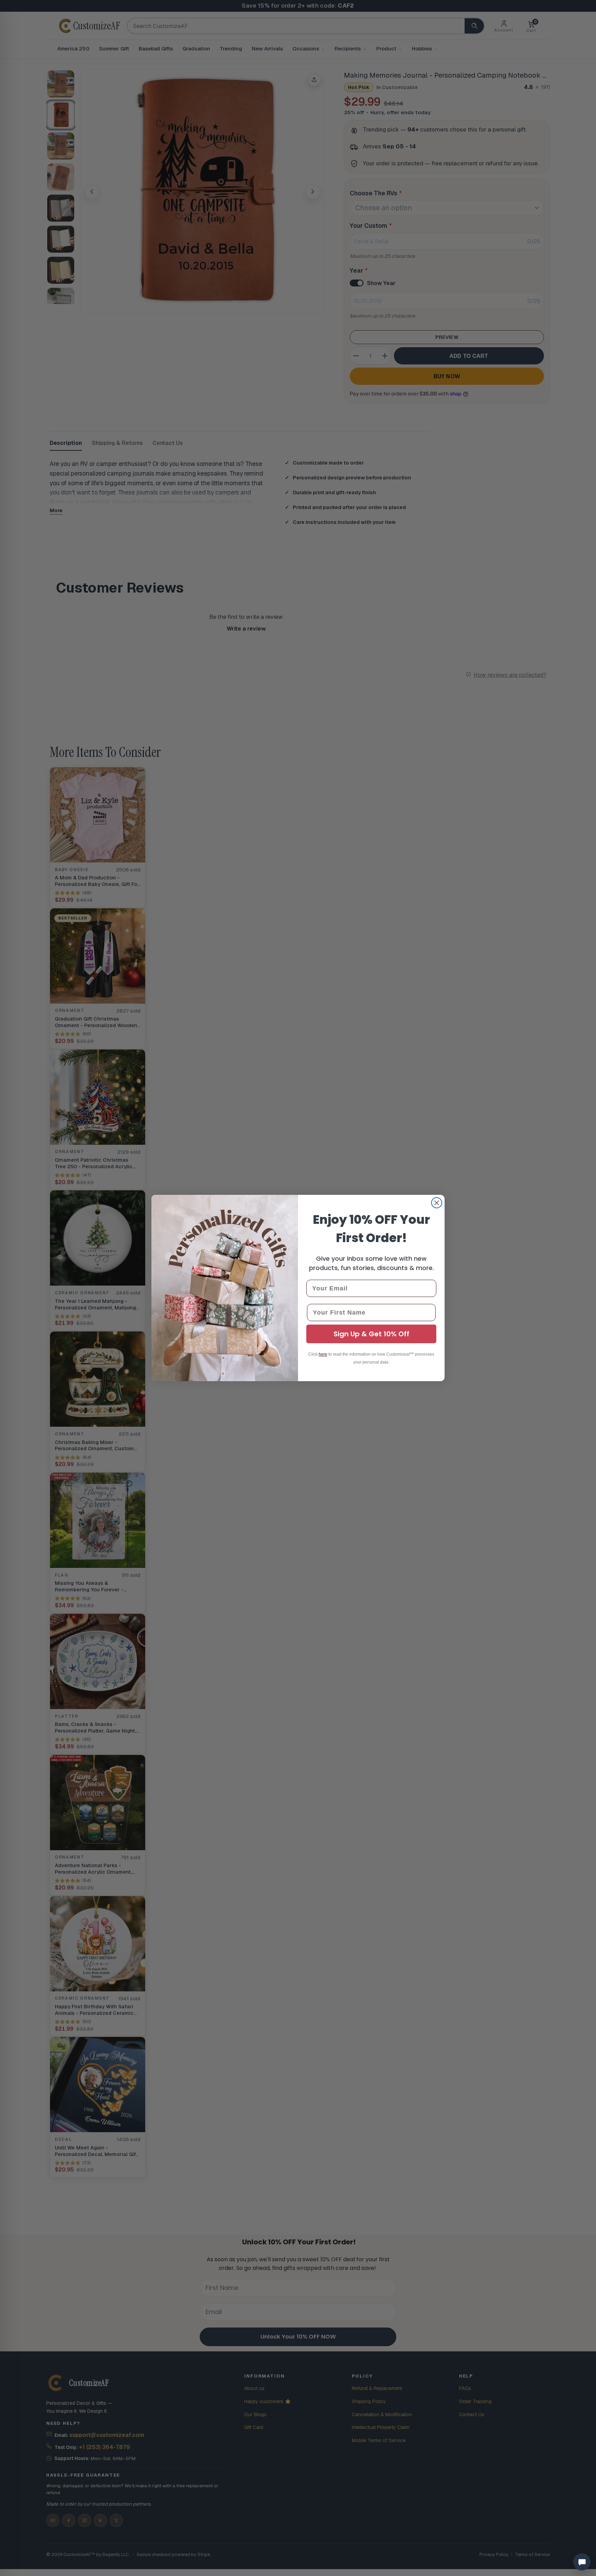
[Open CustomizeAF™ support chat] (582, 2562)
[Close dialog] (437, 1203)
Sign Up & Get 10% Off (371, 1334)
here (323, 1354)
